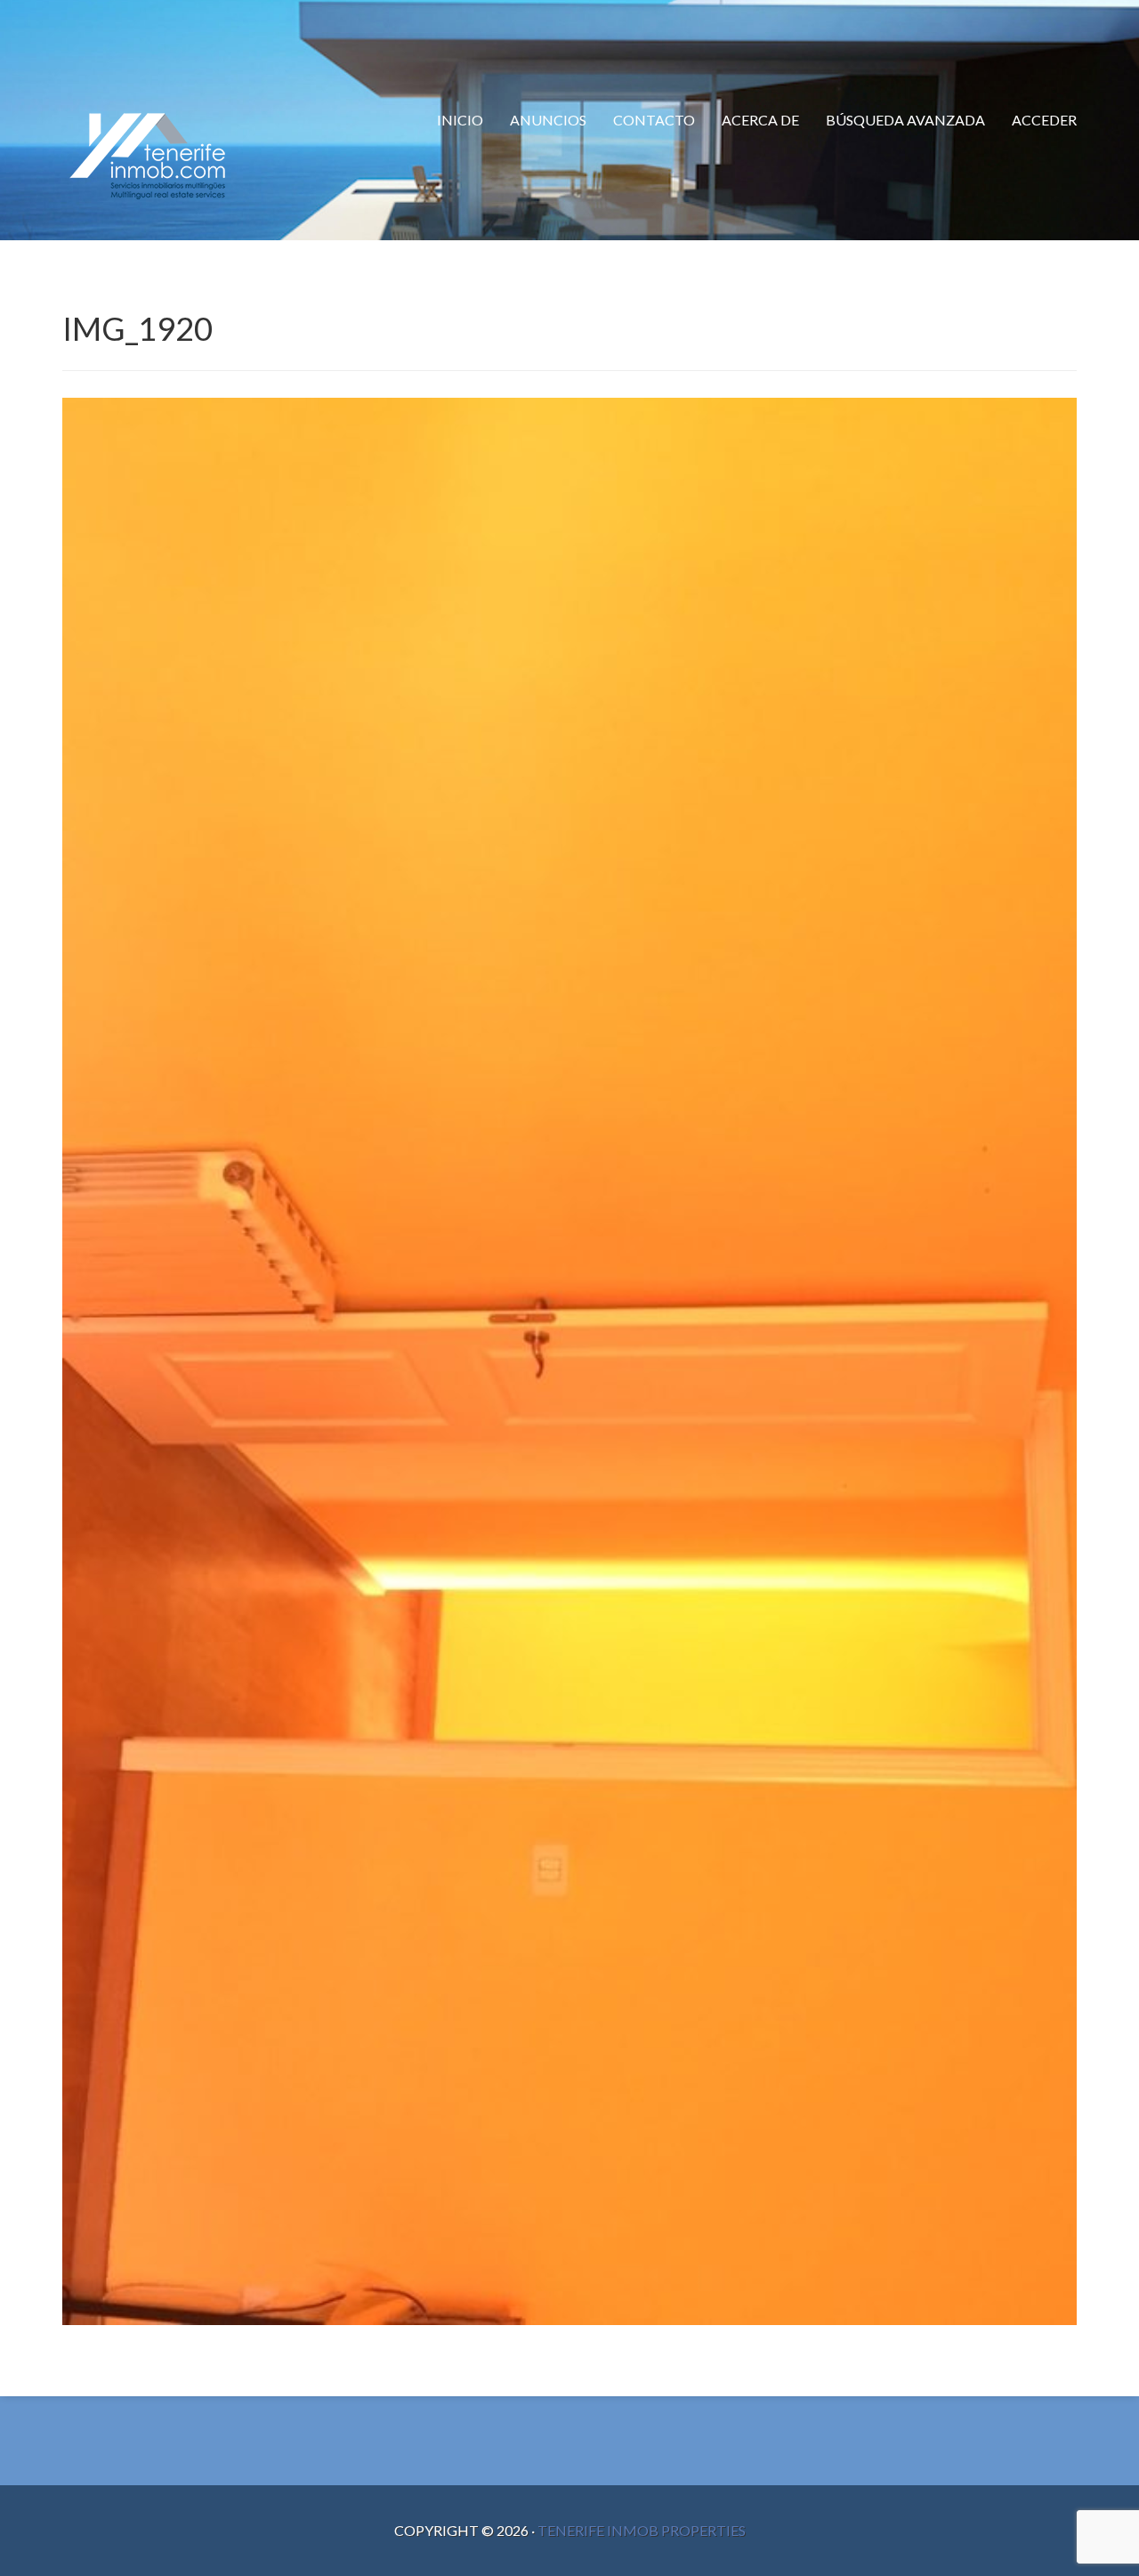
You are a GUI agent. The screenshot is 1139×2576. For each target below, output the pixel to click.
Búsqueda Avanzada (905, 120)
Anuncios (548, 120)
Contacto (654, 120)
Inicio (460, 120)
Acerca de (760, 120)
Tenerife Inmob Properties (642, 2530)
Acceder (1044, 120)
